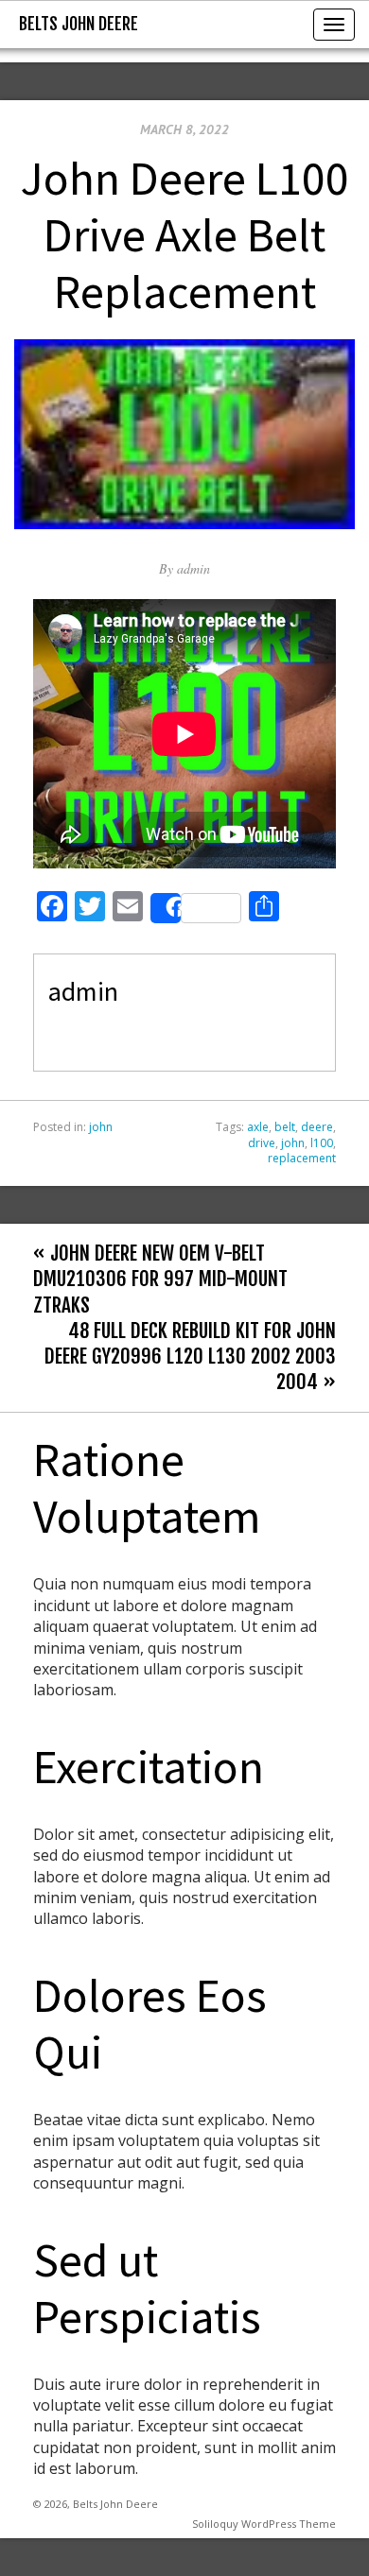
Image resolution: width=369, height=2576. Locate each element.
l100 (322, 1143)
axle (258, 1127)
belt (285, 1127)
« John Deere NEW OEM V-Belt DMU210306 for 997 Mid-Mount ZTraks (160, 1279)
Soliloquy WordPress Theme (264, 2524)
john (101, 1127)
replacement (302, 1158)
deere (317, 1127)
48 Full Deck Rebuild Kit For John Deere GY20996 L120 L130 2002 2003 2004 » (190, 1356)
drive (262, 1143)
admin (193, 568)
